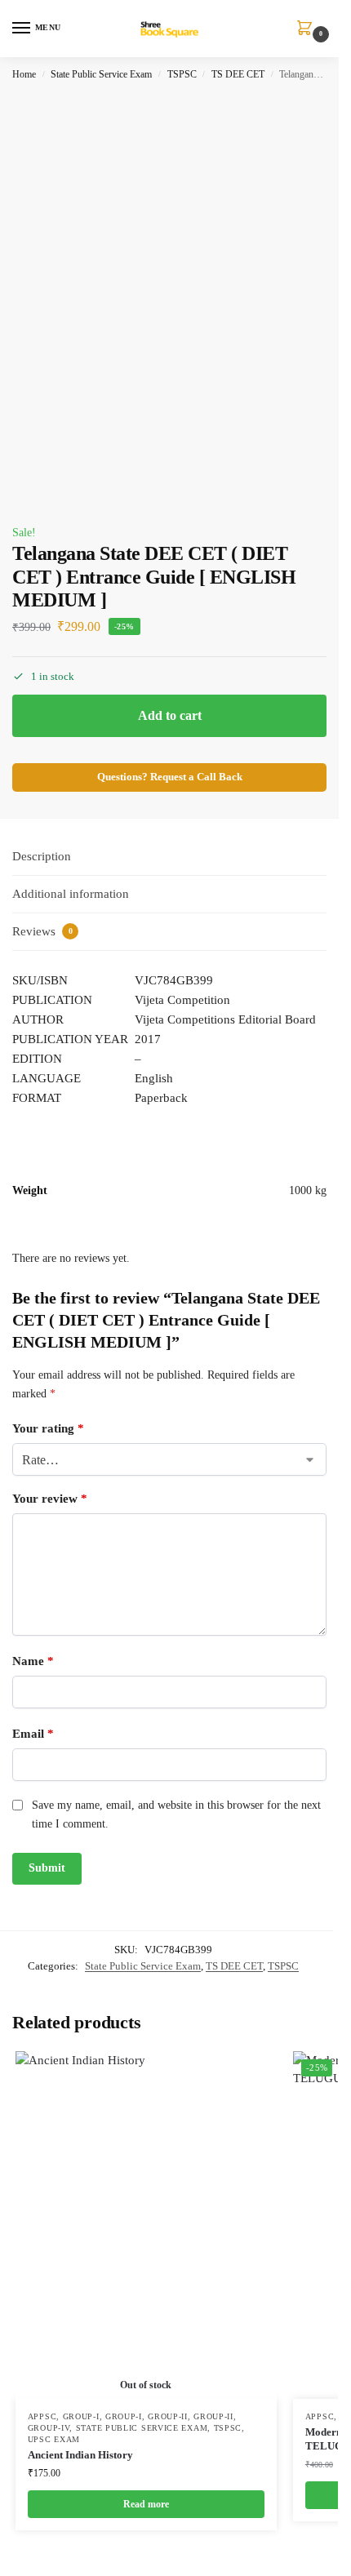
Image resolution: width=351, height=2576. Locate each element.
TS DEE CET (238, 74)
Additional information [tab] (71, 894)
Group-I (81, 2416)
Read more (146, 2504)
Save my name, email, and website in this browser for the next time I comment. (176, 1814)
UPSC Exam (54, 2439)
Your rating (48, 1428)
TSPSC (182, 74)
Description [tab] (42, 856)
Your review (50, 1499)
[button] (308, 29)
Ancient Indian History (80, 2455)
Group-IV (49, 2428)
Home (24, 74)
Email (33, 1734)
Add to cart (170, 715)
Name (33, 1661)
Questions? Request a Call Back (170, 777)
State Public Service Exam (101, 74)
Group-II (168, 2416)
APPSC (42, 2416)
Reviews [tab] (42, 931)
